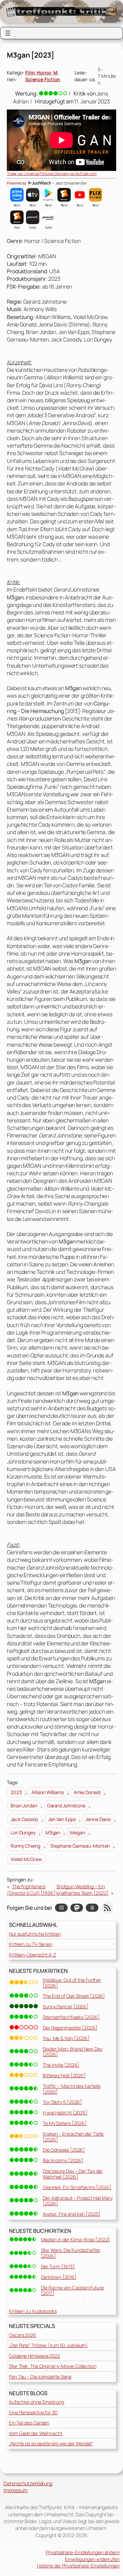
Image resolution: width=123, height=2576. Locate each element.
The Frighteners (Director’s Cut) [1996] (31, 1890)
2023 (16, 1792)
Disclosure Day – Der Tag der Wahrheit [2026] (73, 2174)
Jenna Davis (98, 1819)
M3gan (53, 1832)
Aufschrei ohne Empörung (37, 2402)
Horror (44, 72)
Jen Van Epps (62, 1819)
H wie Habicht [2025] (65, 2113)
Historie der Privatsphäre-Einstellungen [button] (78, 2566)
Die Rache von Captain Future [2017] (72, 2290)
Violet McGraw (26, 1859)
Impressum (16, 2490)
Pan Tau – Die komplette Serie (40, 2377)
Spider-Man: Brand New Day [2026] (73, 2052)
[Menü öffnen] (8, 33)
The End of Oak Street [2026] (74, 1996)
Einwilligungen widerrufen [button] (92, 2559)
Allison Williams (47, 1792)
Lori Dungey (23, 1832)
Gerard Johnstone (66, 1806)
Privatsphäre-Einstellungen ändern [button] (83, 2552)
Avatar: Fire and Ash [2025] (72, 2214)
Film (30, 72)
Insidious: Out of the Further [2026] (72, 1983)
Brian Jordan (24, 1806)
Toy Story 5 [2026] (62, 2102)
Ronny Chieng (25, 1846)
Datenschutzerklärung (28, 2483)
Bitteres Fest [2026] (64, 2075)
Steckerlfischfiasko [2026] (71, 2017)
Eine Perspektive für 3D (33, 2412)
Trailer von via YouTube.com (52, 173)
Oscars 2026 (23, 2335)
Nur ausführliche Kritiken (35, 1934)
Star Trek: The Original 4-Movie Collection (53, 2366)
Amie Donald (87, 1792)
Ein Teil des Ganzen (29, 2423)
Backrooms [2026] (63, 2160)
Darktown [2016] (59, 2277)
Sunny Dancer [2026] (66, 2006)
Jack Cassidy (24, 1819)
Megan (78, 1832)
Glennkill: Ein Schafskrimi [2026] (77, 2187)
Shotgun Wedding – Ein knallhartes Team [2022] (83, 1890)
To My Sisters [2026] (65, 2123)
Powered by (17, 183)
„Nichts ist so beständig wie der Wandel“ (51, 2443)
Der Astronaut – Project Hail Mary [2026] (78, 2201)
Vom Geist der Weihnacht (36, 2433)
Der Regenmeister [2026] (70, 2028)
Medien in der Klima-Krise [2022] (76, 2239)
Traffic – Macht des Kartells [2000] (72, 2089)
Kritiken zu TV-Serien (31, 1944)
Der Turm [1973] (58, 2266)
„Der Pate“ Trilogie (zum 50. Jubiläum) (48, 2345)
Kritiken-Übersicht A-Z (32, 1955)
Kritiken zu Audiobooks (33, 2311)
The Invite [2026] (61, 2065)
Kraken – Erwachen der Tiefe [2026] (73, 2137)
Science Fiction (43, 79)
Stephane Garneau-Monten (80, 1846)
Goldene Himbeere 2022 (35, 2356)
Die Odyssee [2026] (64, 2150)
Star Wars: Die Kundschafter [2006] (71, 2253)
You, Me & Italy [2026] (66, 2038)
